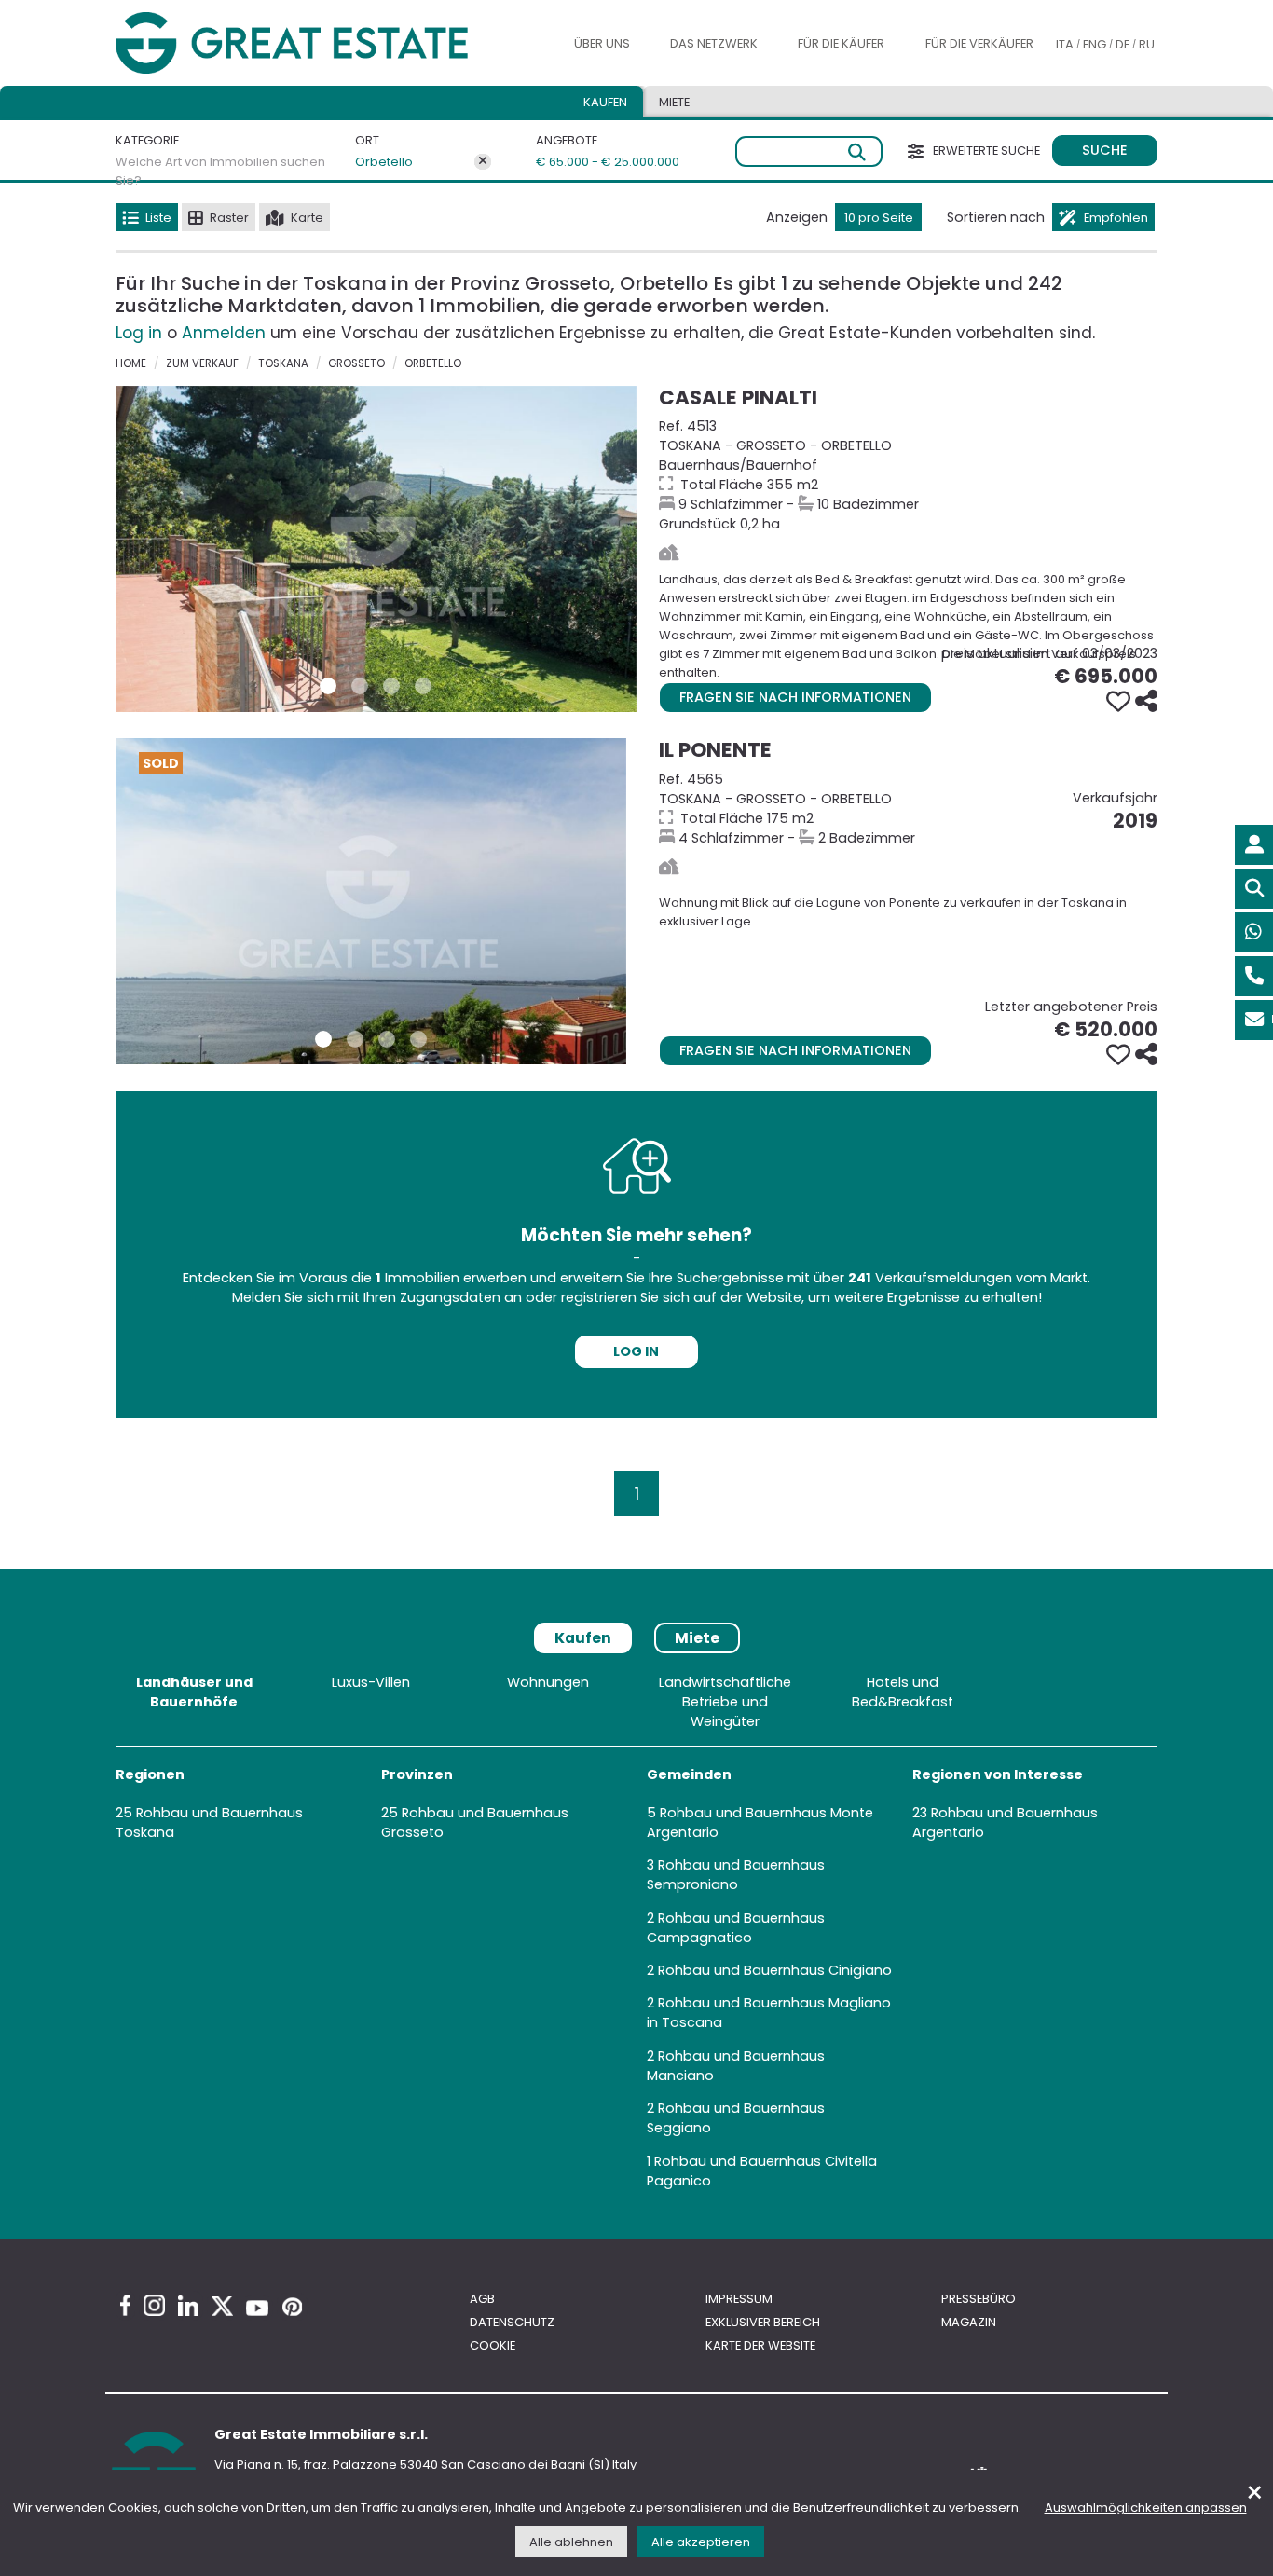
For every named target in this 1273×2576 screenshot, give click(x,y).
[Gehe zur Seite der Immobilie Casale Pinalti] (376, 549)
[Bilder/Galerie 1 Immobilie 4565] (323, 1039)
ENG (1095, 44)
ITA (1065, 44)
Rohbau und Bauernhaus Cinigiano (775, 1970)
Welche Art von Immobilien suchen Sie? (220, 171)
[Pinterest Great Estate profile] (292, 2307)
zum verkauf (202, 363)
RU (1147, 44)
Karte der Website (760, 2345)
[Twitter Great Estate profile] (222, 2306)
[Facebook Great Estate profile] (125, 2305)
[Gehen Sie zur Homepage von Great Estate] (328, 43)
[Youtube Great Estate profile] (257, 2308)
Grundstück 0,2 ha (908, 475)
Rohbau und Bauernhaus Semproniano (736, 1875)
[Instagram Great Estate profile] (154, 2305)
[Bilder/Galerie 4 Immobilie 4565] (418, 1039)
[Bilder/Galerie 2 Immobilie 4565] (355, 1039)
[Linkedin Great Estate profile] (188, 2306)
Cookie (493, 2345)
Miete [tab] (674, 102)
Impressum (739, 2299)
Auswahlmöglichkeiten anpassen (1146, 2507)
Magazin (969, 2322)
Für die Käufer (841, 43)
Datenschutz (512, 2322)
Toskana (283, 363)
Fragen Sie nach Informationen (795, 697)
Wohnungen (548, 1682)
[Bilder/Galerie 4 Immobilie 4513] (423, 686)
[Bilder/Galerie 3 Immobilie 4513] (391, 686)
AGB (482, 2299)
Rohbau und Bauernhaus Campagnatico (736, 1928)
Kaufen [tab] (605, 102)
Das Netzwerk (714, 43)
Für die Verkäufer (979, 43)
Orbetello (384, 162)
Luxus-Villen (371, 1682)
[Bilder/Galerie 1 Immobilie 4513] (328, 686)
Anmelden (224, 333)
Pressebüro (979, 2299)
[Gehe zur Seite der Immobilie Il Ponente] (371, 901)
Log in (139, 333)
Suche (1105, 150)
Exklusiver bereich (763, 2322)
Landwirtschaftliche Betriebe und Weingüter (725, 1702)
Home (131, 363)
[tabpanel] (636, 1935)
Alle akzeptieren (701, 2542)
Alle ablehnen (571, 2542)
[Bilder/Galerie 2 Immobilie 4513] (360, 686)
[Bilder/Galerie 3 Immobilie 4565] (387, 1039)
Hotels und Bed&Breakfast (903, 1692)
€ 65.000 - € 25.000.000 (588, 162)
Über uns (602, 43)
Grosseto (356, 363)
